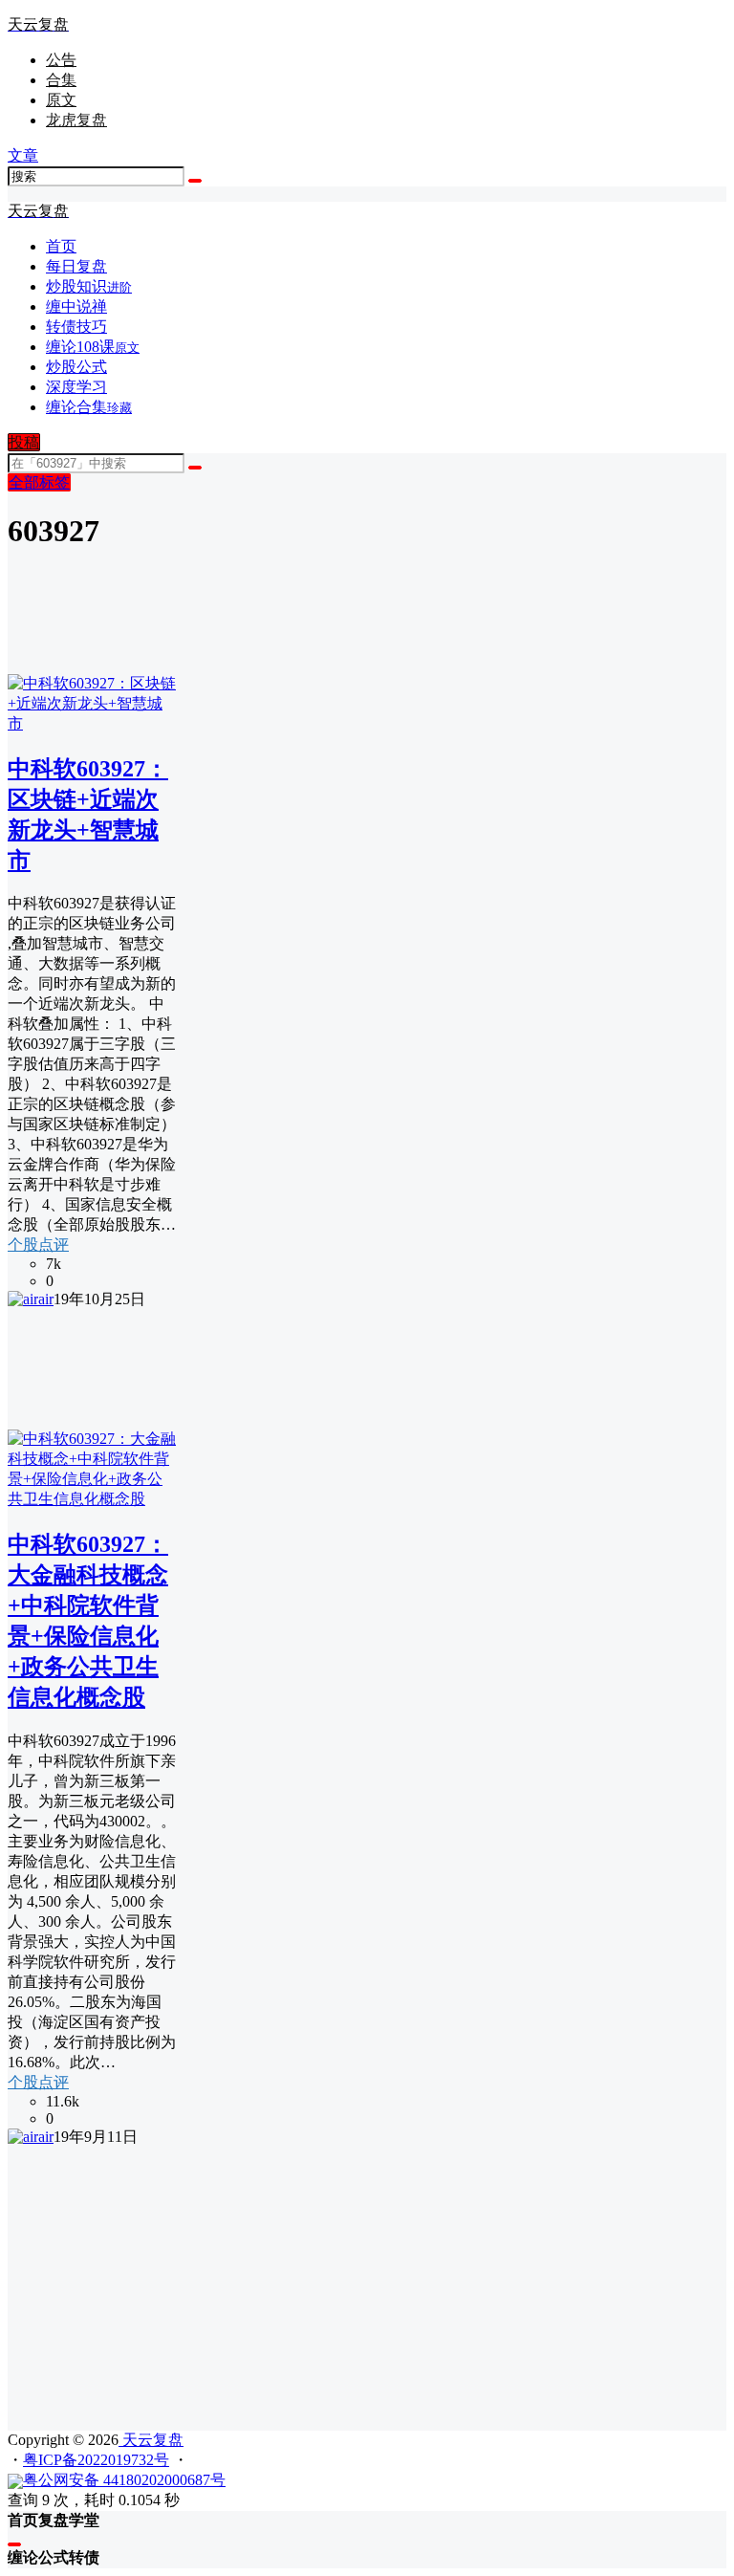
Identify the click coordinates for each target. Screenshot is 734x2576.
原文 (61, 100)
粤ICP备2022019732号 (96, 2460)
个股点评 (38, 1244)
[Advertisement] (367, 2281)
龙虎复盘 (76, 120)
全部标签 (39, 482)
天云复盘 (151, 2440)
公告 (61, 60)
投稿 (24, 442)
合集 (61, 80)
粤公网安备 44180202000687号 (124, 2480)
